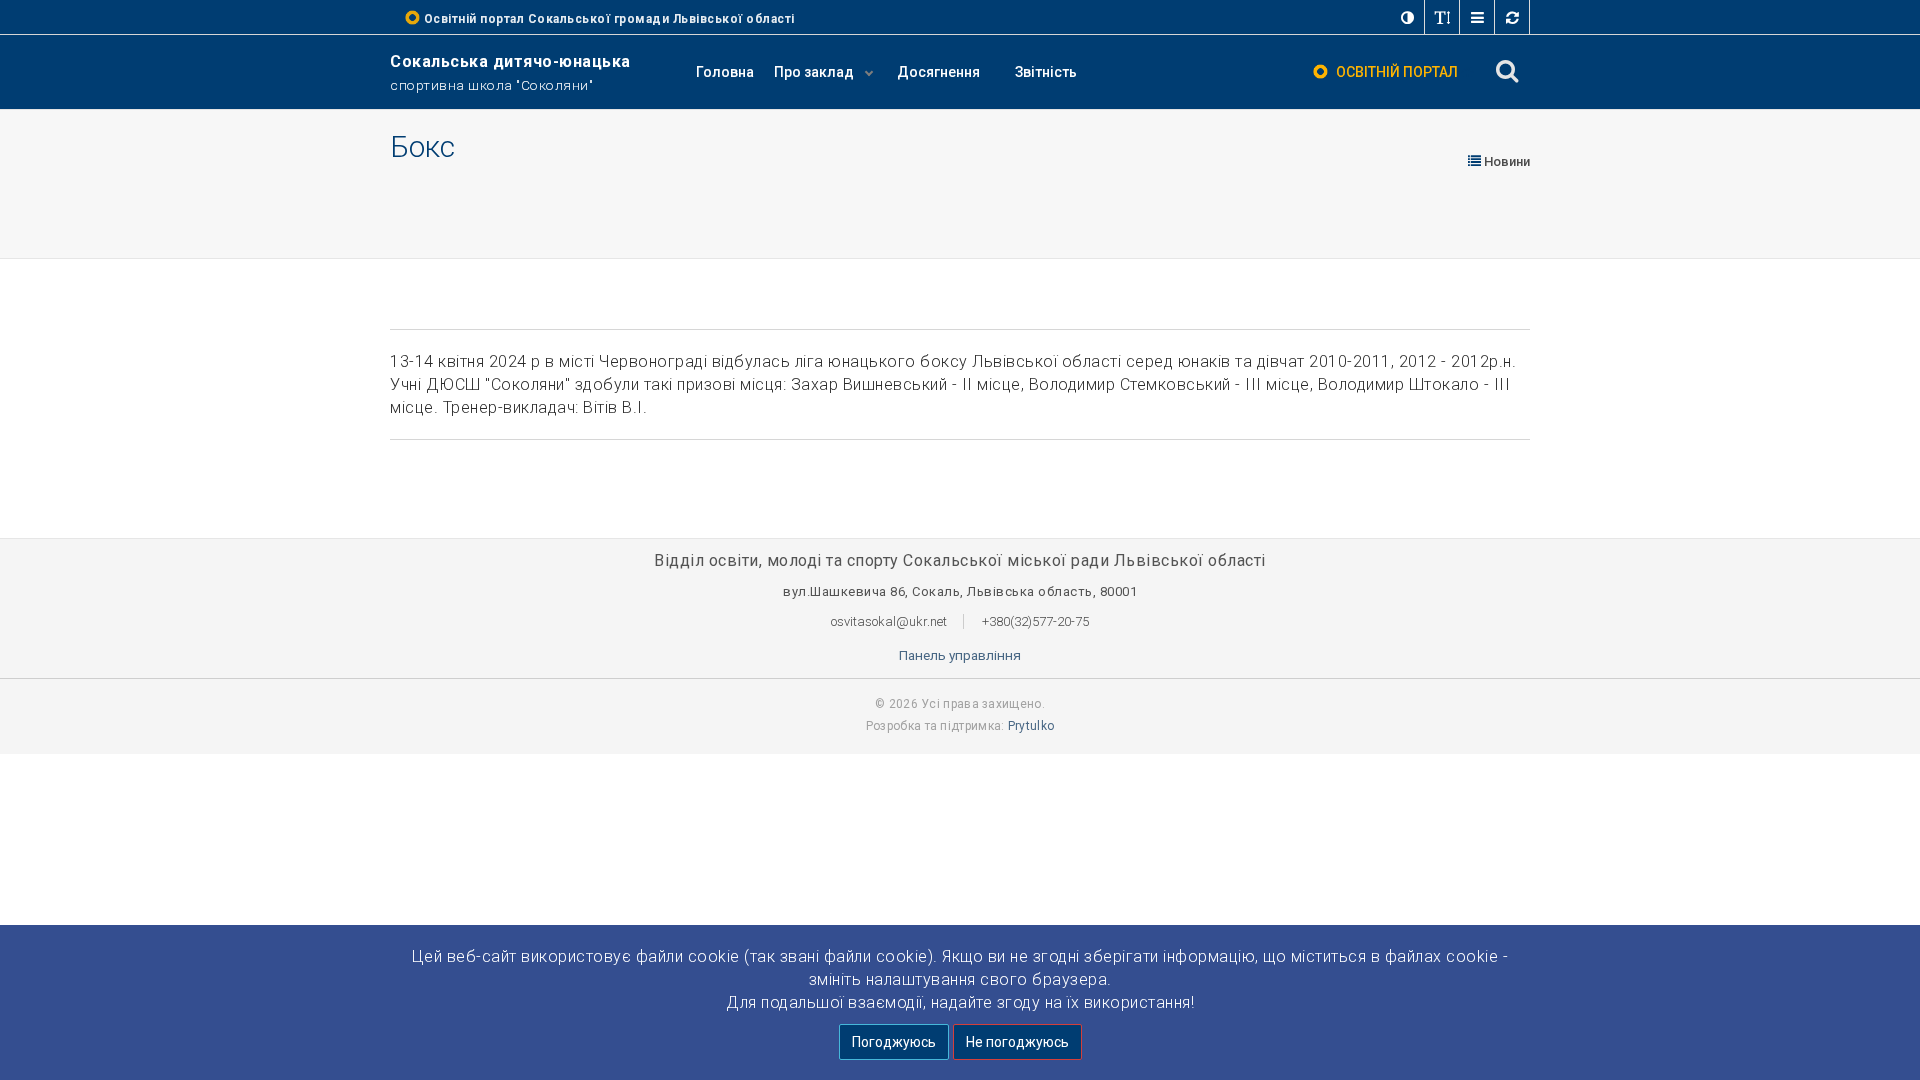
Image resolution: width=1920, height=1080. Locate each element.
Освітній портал (1397, 72)
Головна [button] (725, 72)
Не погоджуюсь (1017, 1042)
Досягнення (938, 72)
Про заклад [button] (815, 72)
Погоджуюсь (894, 1042)
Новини (1505, 161)
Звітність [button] (1046, 72)
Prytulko (1031, 726)
